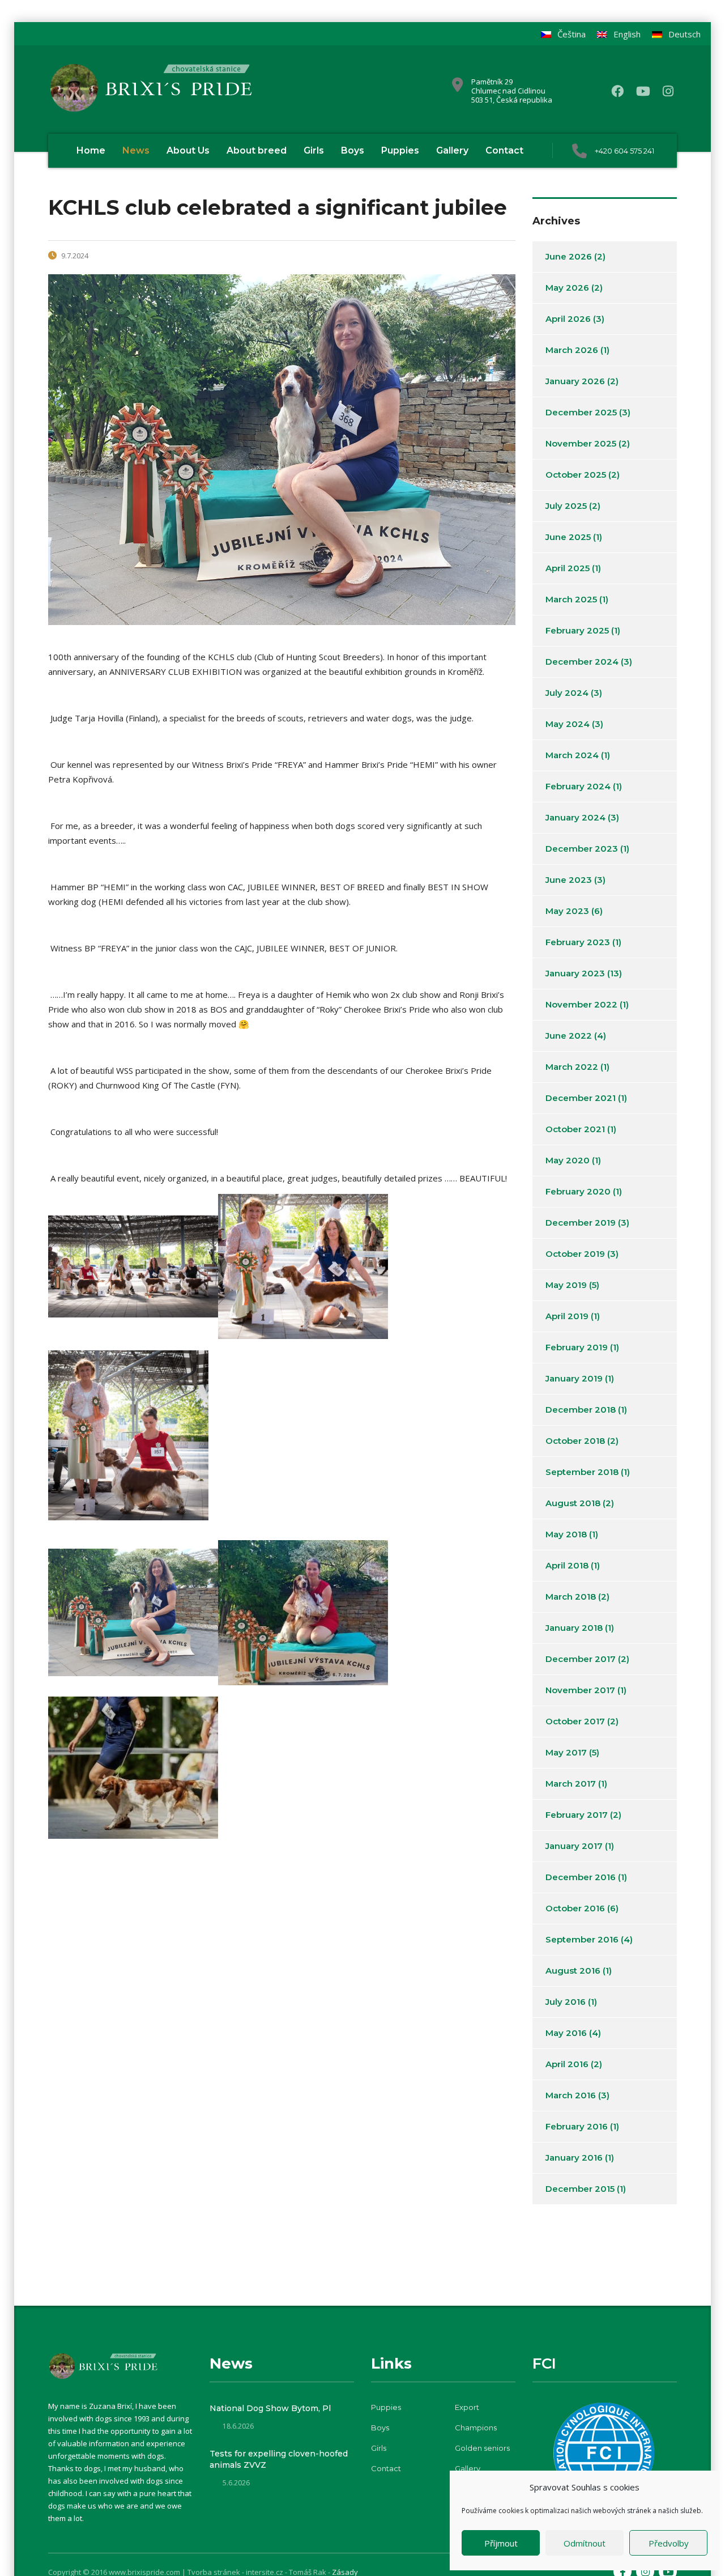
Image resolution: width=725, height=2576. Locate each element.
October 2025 (576, 475)
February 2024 (578, 786)
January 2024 (575, 817)
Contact (504, 150)
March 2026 (572, 350)
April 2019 (567, 1316)
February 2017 (577, 1815)
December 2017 (581, 1659)
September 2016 (582, 1939)
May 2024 (568, 724)
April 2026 (568, 319)
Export (467, 2407)
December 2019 (581, 1223)
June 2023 (569, 880)
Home (91, 150)
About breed (257, 150)
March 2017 (571, 1784)
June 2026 (569, 256)
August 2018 (573, 1503)
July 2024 (567, 693)
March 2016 (571, 2095)
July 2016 (566, 2002)
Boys (353, 150)
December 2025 (581, 412)
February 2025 (577, 630)
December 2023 (582, 849)
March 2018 (571, 1597)
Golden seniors (482, 2448)
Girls (314, 150)
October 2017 (575, 1721)
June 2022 (569, 1036)
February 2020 (578, 1191)
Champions (476, 2428)
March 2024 (572, 755)
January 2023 (575, 973)
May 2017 (566, 1752)
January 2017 (574, 1846)
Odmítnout (585, 2543)
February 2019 (577, 1347)
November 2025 (581, 443)
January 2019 (574, 1378)
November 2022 (581, 1004)
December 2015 (580, 2189)
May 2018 (566, 1534)
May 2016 (566, 2033)
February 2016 (577, 2126)
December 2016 (581, 1877)
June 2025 (568, 537)
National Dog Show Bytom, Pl (270, 2408)
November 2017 (580, 1690)
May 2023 (567, 911)
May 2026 (567, 288)
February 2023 (578, 942)
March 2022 (572, 1067)
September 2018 (582, 1472)
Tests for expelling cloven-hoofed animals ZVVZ (279, 2459)
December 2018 (581, 1410)
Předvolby (669, 2543)
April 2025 (568, 568)
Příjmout (501, 2543)
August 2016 (573, 1971)
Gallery (452, 150)
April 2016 (567, 2064)
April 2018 (567, 1565)
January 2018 (574, 1628)
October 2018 (575, 1441)
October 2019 (575, 1254)
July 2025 (566, 506)
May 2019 (566, 1285)
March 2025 (571, 599)
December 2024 (582, 662)
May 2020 (568, 1160)
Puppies (400, 150)
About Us (188, 150)
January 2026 (575, 381)
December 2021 (581, 1098)
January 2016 (574, 2158)
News (136, 150)
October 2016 (575, 1908)
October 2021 (575, 1129)
